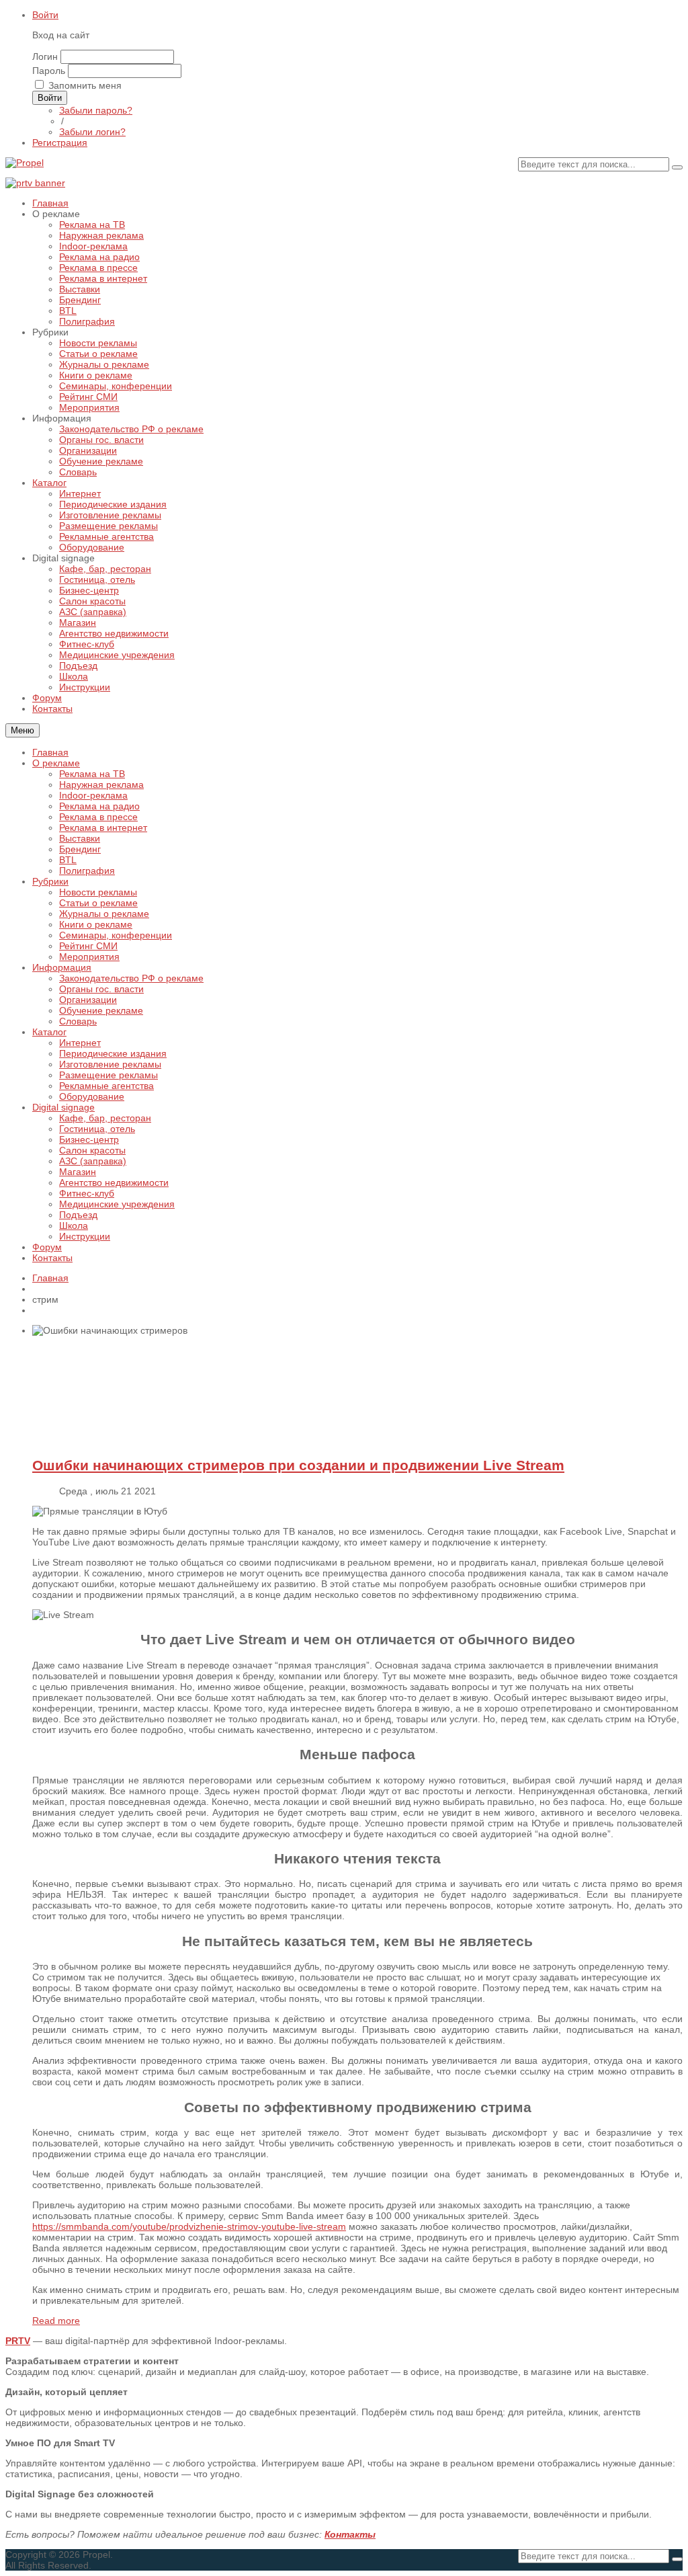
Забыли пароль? (96, 110)
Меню (23, 730)
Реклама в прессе (98, 817)
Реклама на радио (99, 806)
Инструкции (85, 1236)
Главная (50, 752)
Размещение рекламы (109, 1075)
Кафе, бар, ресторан (105, 1118)
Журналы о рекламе (104, 914)
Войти (45, 15)
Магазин (78, 1172)
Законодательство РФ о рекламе (131, 978)
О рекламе (56, 763)
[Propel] (25, 163)
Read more (56, 2321)
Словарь (78, 1021)
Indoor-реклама (93, 795)
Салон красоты (92, 1150)
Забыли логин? (92, 132)
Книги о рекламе (96, 924)
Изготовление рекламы (110, 1064)
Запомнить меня (85, 85)
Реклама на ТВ (92, 774)
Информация (62, 967)
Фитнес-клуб (87, 1193)
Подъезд (78, 1215)
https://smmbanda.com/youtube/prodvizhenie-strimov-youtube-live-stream (189, 2226)
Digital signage (63, 1107)
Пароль (49, 71)
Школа (74, 1225)
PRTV (18, 2341)
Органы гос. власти (101, 989)
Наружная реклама (101, 784)
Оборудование (92, 1096)
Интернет (80, 1043)
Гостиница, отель (97, 1129)
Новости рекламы (98, 892)
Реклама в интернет (103, 828)
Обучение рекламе (101, 1010)
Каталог (49, 1032)
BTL (68, 860)
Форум (47, 1247)
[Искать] (677, 167)
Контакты (52, 1258)
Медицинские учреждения (117, 1204)
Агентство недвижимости (114, 1182)
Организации (88, 1000)
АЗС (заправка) (93, 1161)
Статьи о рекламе (98, 903)
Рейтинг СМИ (88, 946)
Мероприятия (89, 957)
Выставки (80, 838)
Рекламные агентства (106, 1086)
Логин (45, 56)
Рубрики (50, 881)
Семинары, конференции (116, 935)
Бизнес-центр (89, 1139)
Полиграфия (87, 871)
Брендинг (80, 849)
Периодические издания (113, 1053)
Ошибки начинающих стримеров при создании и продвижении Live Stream (298, 1465)
